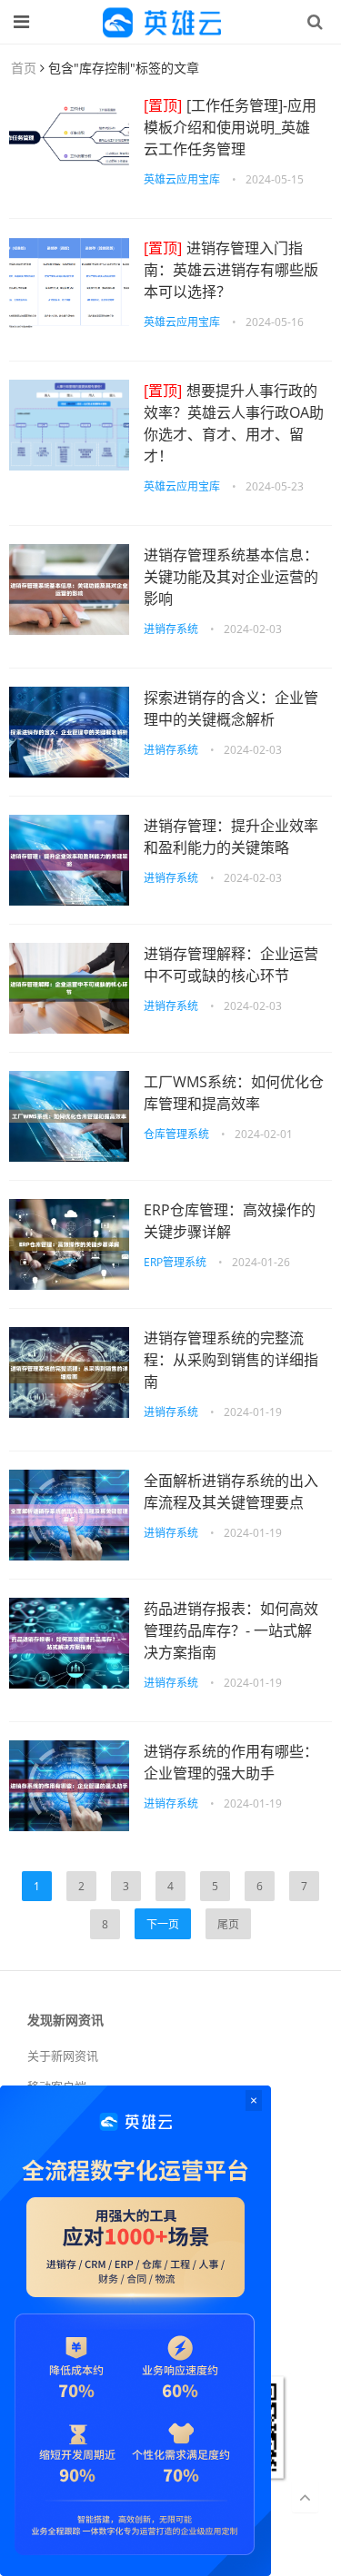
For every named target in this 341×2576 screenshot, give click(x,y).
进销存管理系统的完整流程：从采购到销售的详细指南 (231, 1360)
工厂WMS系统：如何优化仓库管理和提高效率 (234, 1093)
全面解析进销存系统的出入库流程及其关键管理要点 (231, 1491)
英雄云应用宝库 (182, 179)
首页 (24, 68)
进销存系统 (171, 629)
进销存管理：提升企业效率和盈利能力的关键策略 (231, 837)
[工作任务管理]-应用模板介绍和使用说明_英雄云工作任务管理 (230, 127)
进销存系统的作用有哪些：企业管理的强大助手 (231, 1762)
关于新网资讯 (63, 2056)
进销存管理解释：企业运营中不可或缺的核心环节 (231, 965)
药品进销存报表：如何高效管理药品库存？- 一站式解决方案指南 (231, 1630)
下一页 (163, 1924)
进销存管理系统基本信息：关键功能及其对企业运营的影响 (231, 577)
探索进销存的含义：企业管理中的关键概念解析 (231, 708)
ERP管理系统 (175, 1262)
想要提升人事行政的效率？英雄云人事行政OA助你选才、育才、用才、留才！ (234, 423)
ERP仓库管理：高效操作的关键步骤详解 (230, 1221)
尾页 (228, 1924)
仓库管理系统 (176, 1134)
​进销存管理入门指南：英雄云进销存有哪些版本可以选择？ (231, 270)
